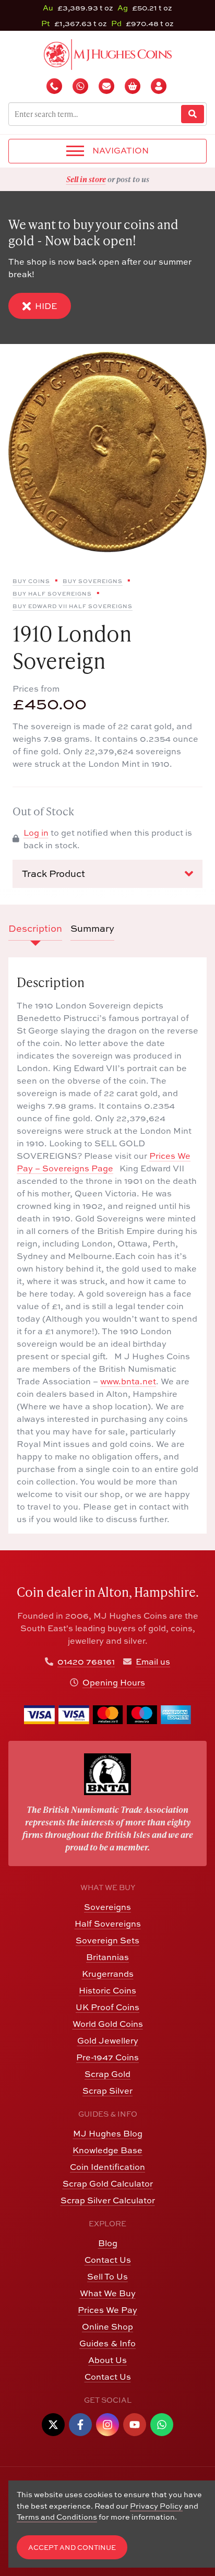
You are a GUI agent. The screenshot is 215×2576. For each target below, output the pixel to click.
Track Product (53, 874)
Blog (108, 2243)
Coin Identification (107, 2167)
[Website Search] (193, 114)
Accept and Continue (72, 2548)
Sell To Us (107, 2276)
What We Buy (108, 2293)
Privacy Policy (156, 2506)
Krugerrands (108, 1974)
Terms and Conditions (57, 2517)
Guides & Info (107, 2343)
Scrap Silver (107, 2091)
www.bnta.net (128, 1381)
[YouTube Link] (135, 2425)
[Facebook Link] (80, 2425)
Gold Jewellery (108, 2040)
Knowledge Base (107, 2150)
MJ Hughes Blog (108, 2133)
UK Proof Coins (107, 2007)
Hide (46, 306)
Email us (153, 1661)
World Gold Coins (108, 2024)
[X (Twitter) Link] (53, 2425)
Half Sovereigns (108, 1924)
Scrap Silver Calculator (108, 2200)
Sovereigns (107, 1907)
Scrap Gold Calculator (108, 2183)
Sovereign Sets (107, 1940)
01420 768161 (86, 1661)
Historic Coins (107, 1990)
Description (35, 928)
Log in (36, 833)
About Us (107, 2360)
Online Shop (107, 2326)
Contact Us (108, 2260)
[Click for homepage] (108, 53)
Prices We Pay (107, 2310)
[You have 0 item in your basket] (134, 86)
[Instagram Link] (107, 2425)
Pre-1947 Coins (107, 2057)
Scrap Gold (107, 2074)
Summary (92, 928)
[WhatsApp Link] (162, 2425)
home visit (133, 179)
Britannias (107, 1957)
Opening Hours (114, 1682)
